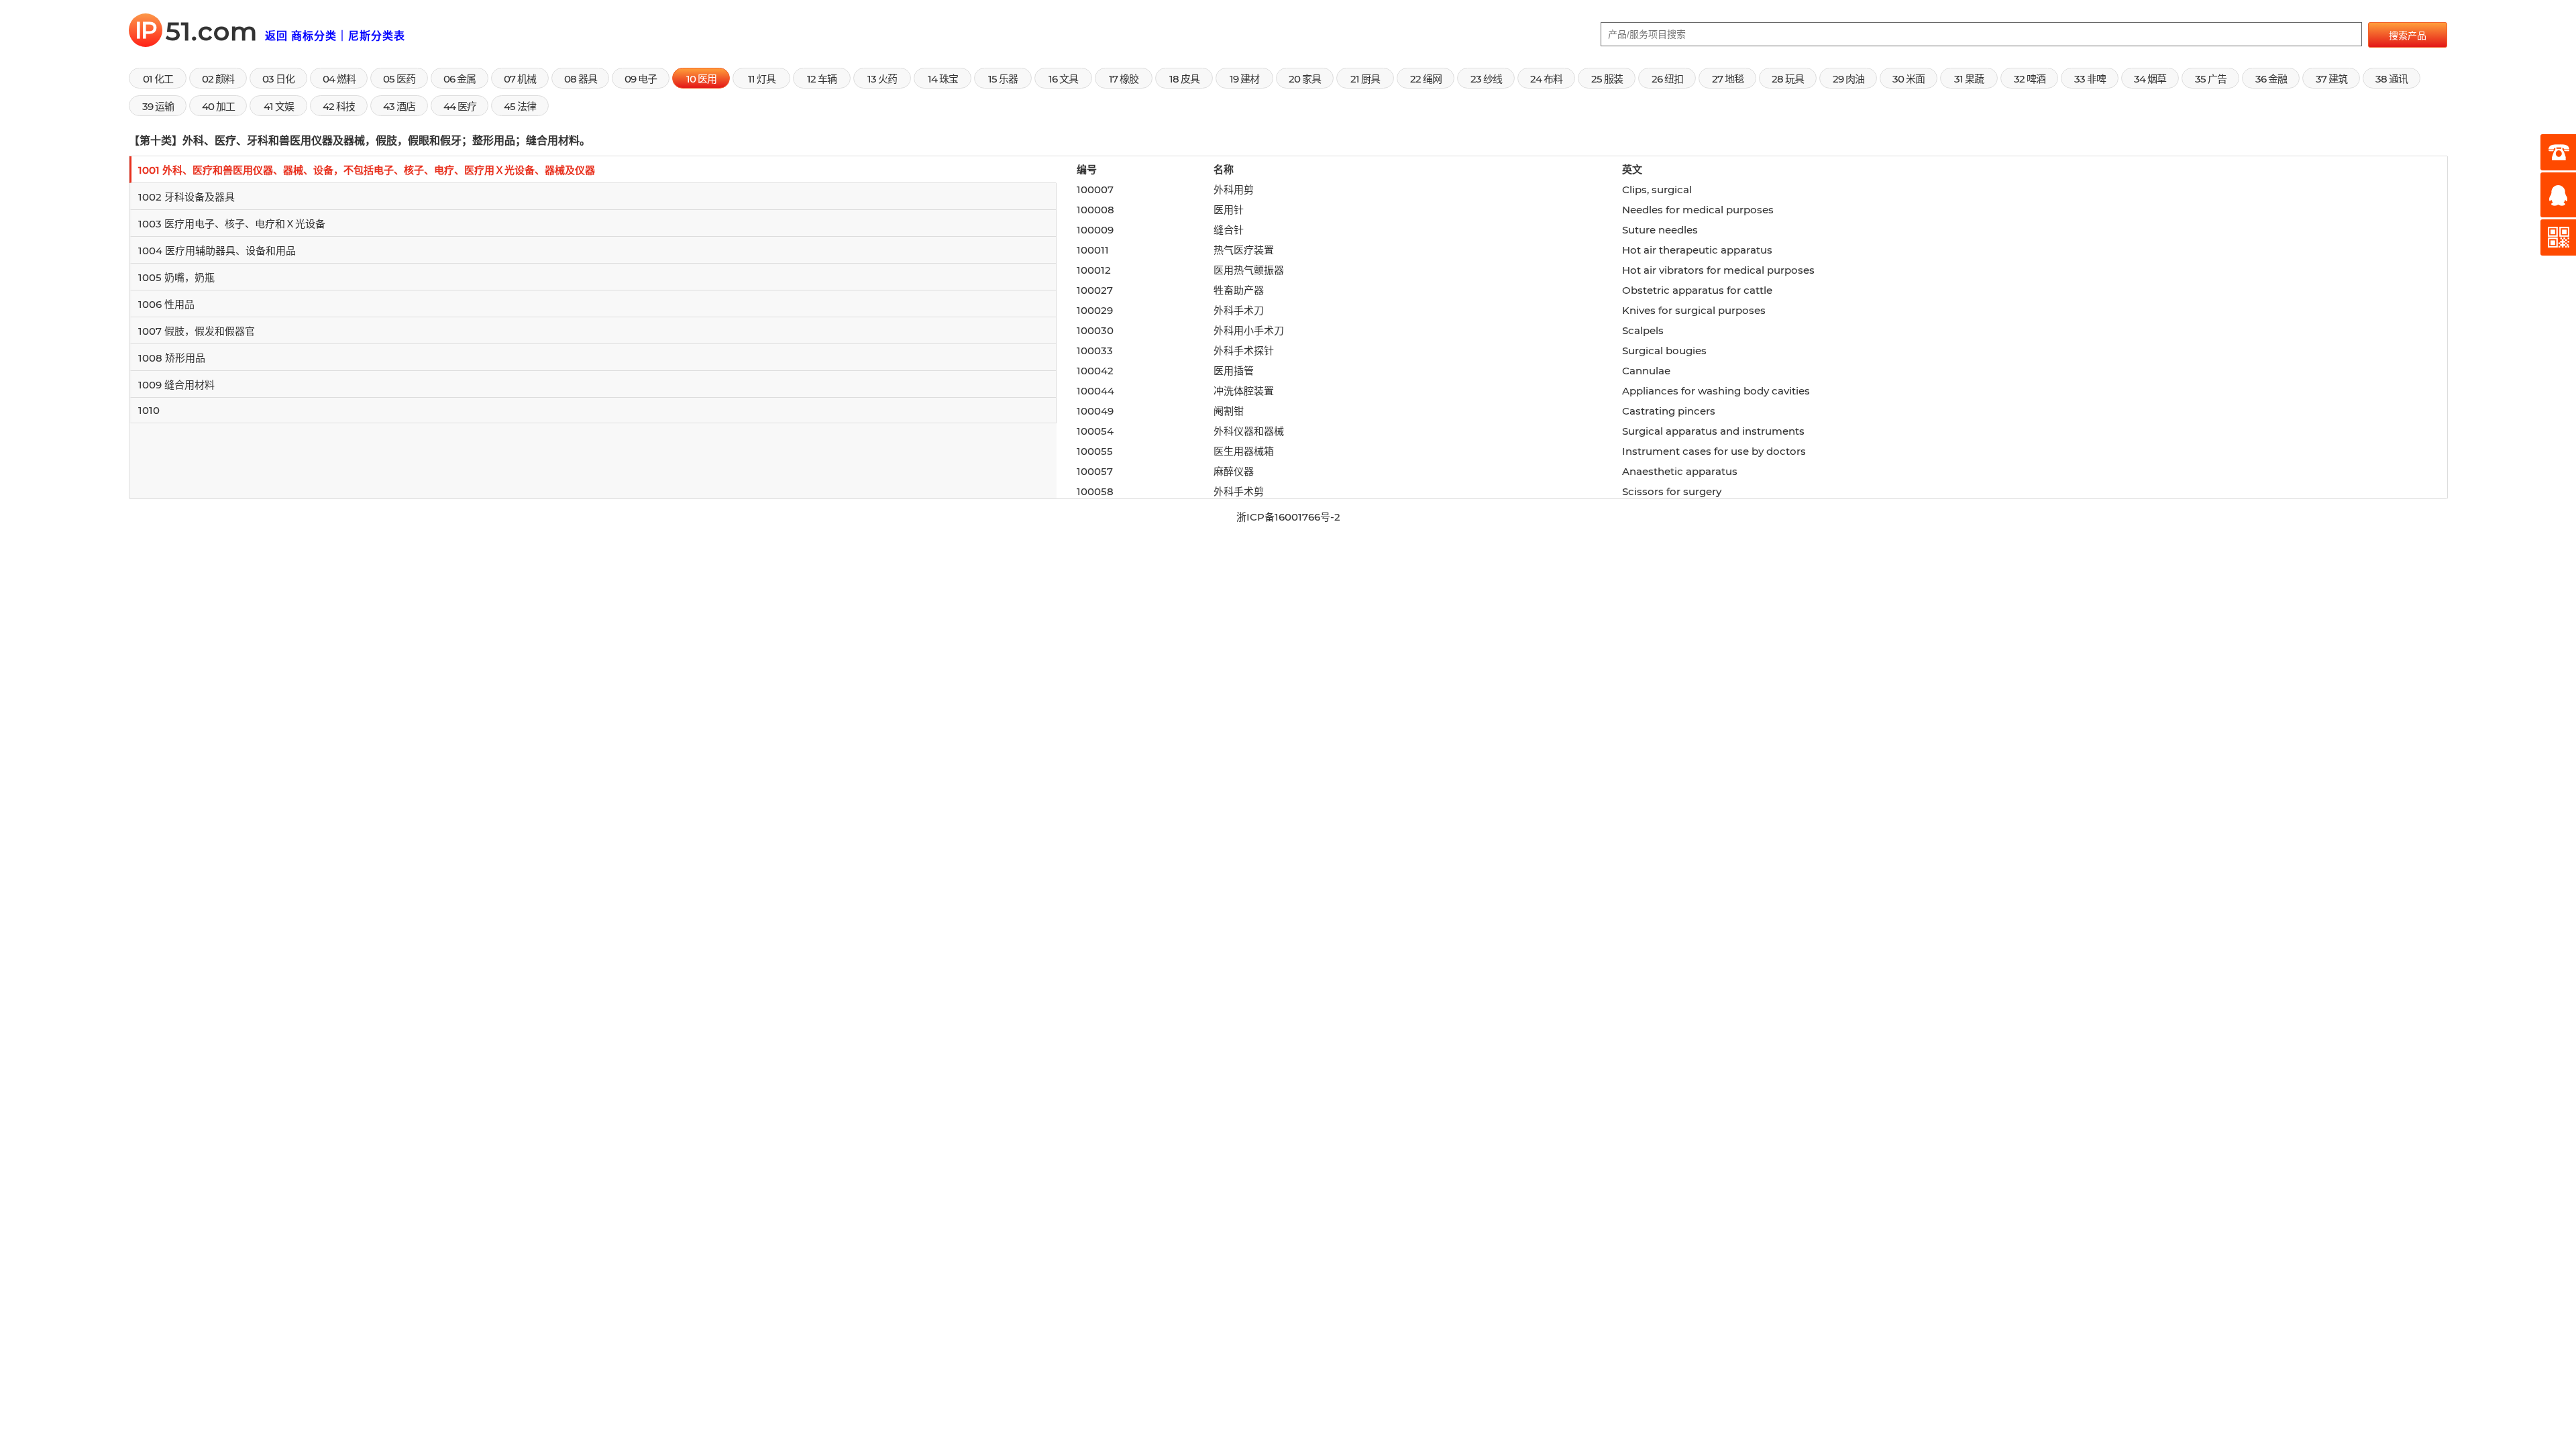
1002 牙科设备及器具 (186, 197)
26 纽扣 (1667, 79)
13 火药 (882, 79)
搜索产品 (2408, 36)
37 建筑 (2331, 79)
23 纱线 (1486, 79)
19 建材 (1244, 79)
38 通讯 (2392, 79)
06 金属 (460, 79)
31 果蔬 (1969, 79)
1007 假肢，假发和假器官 (197, 331)
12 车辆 (822, 79)
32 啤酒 (2030, 79)
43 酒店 (399, 106)
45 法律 (520, 106)
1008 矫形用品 (172, 358)
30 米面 (1909, 79)
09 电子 (641, 79)
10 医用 (701, 79)
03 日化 (278, 79)
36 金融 (2271, 79)
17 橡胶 (1124, 79)
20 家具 (1305, 79)
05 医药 (399, 79)
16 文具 (1063, 79)
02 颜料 (218, 79)
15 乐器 (1003, 79)
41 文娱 (279, 106)
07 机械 (520, 79)
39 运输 (158, 106)
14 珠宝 (943, 79)
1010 (149, 410)
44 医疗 (460, 106)
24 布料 (1546, 79)
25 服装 (1607, 79)
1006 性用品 (166, 304)
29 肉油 (1848, 79)
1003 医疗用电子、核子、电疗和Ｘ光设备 (232, 224)
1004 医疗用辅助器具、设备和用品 (217, 251)
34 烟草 (2150, 79)
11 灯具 (762, 79)
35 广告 (2211, 79)
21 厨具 (1365, 79)
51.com (200, 31)
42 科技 (339, 106)
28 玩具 (1788, 79)
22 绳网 (1426, 79)
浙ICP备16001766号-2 (1288, 517)
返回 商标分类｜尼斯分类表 (335, 36)
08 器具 (581, 79)
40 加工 (218, 106)
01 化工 (158, 79)
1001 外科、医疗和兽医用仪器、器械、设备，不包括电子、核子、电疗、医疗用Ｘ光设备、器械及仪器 (367, 170)
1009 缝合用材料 (176, 385)
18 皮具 (1184, 79)
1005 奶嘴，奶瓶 (176, 277)
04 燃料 (339, 79)
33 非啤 (2090, 79)
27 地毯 (1728, 79)
